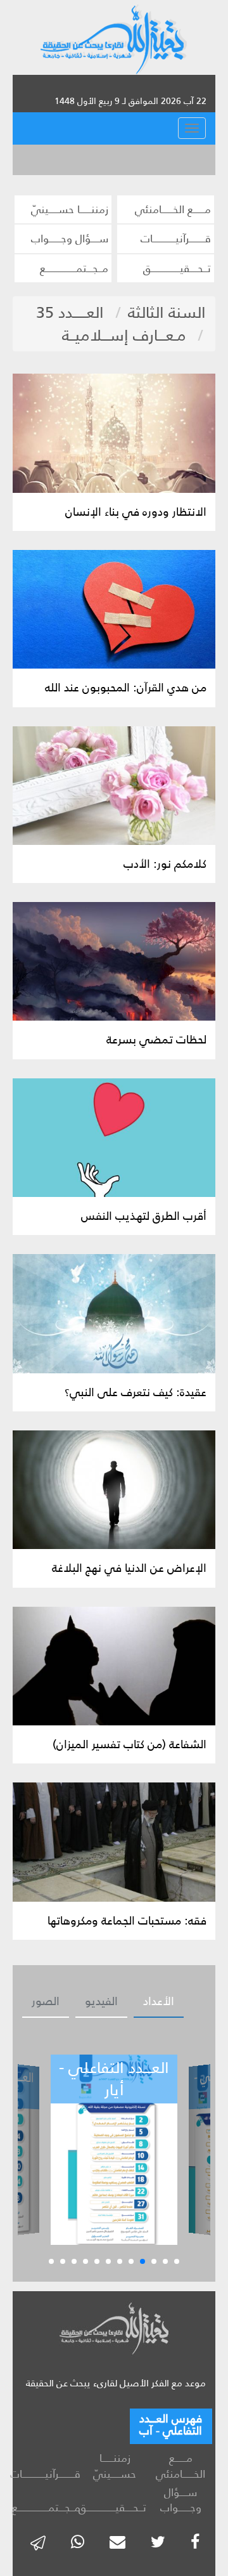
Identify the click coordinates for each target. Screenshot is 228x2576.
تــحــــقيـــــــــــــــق (177, 268)
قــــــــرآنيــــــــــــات (176, 239)
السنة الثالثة (167, 312)
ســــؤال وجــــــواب (70, 239)
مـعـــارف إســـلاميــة (124, 335)
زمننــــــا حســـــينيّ (70, 209)
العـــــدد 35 (70, 312)
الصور (46, 2001)
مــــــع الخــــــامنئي (173, 209)
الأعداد (159, 2001)
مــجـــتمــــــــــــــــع (74, 268)
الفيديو (101, 2001)
